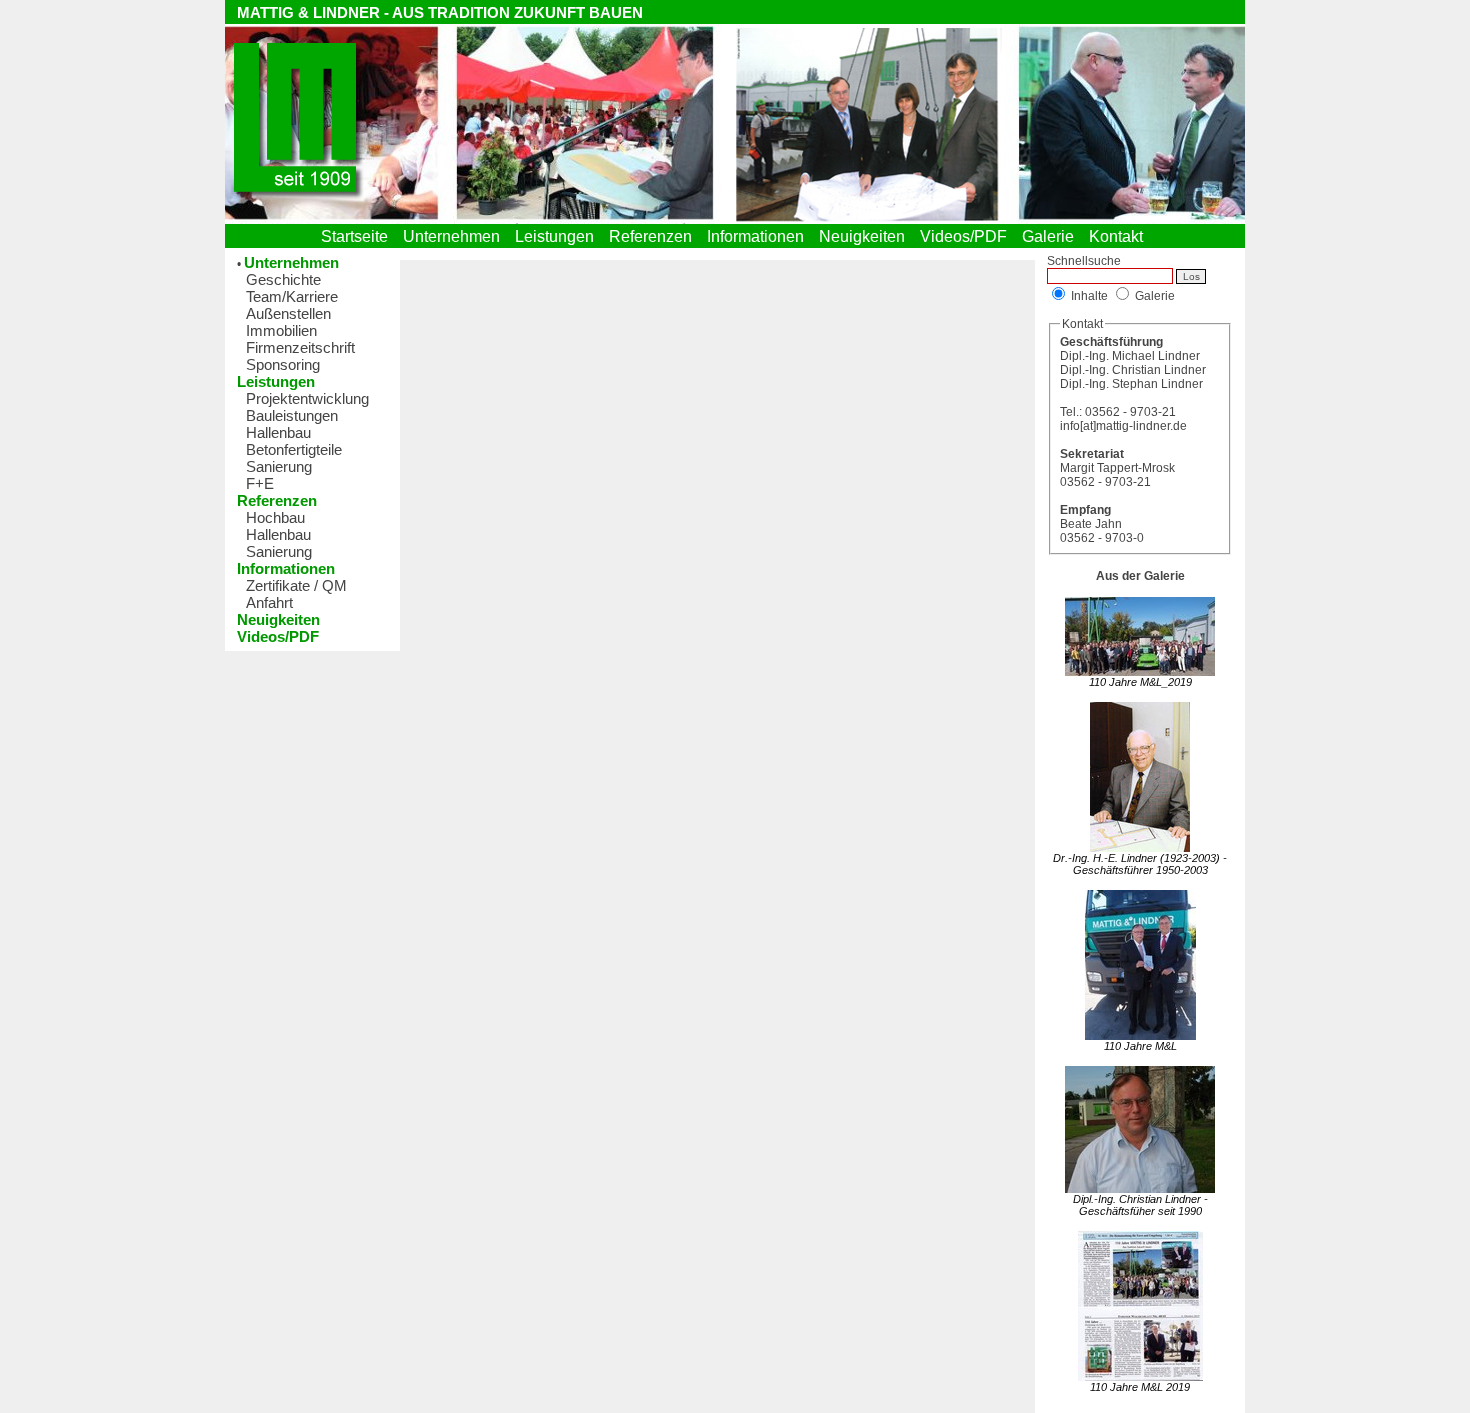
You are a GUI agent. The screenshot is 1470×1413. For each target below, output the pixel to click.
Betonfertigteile (294, 449)
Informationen (759, 236)
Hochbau (275, 517)
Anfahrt (269, 602)
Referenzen (654, 236)
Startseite (358, 236)
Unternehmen (455, 236)
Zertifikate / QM (296, 585)
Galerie (1052, 236)
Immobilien (281, 330)
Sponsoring (283, 364)
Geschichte (283, 279)
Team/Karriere (292, 296)
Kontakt (1120, 236)
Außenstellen (288, 313)
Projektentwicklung (307, 398)
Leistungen (558, 236)
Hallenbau (278, 432)
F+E (260, 483)
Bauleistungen (292, 415)
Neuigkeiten (866, 236)
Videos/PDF (967, 236)
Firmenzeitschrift (300, 347)
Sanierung (279, 466)
